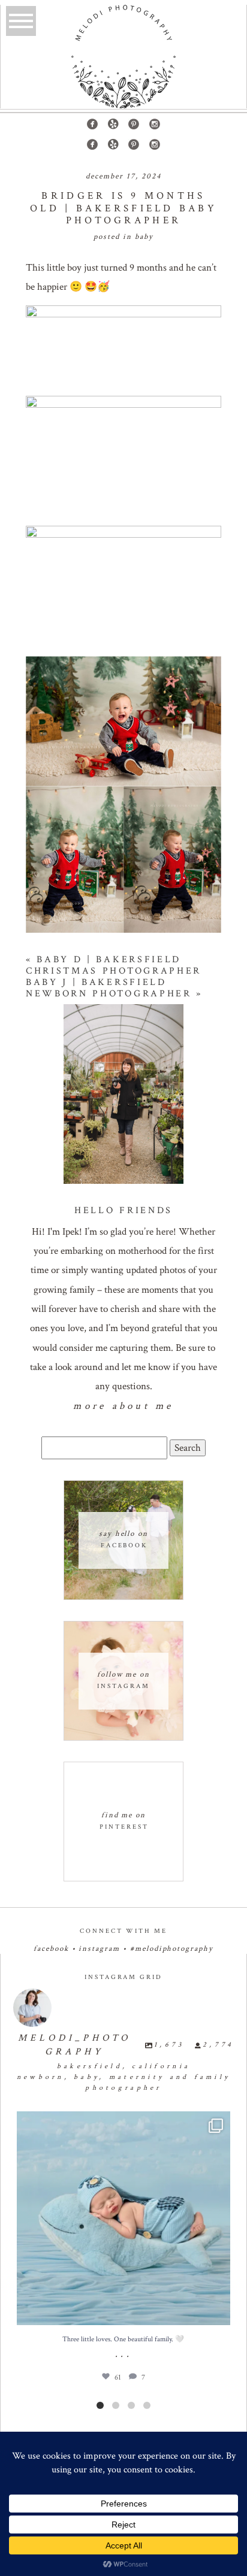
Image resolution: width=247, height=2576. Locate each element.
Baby (144, 237)
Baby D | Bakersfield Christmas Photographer (114, 965)
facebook (51, 1949)
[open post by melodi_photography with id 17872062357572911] (124, 2218)
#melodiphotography (172, 1949)
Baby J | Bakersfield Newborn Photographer (109, 988)
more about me (123, 1406)
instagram (99, 1949)
